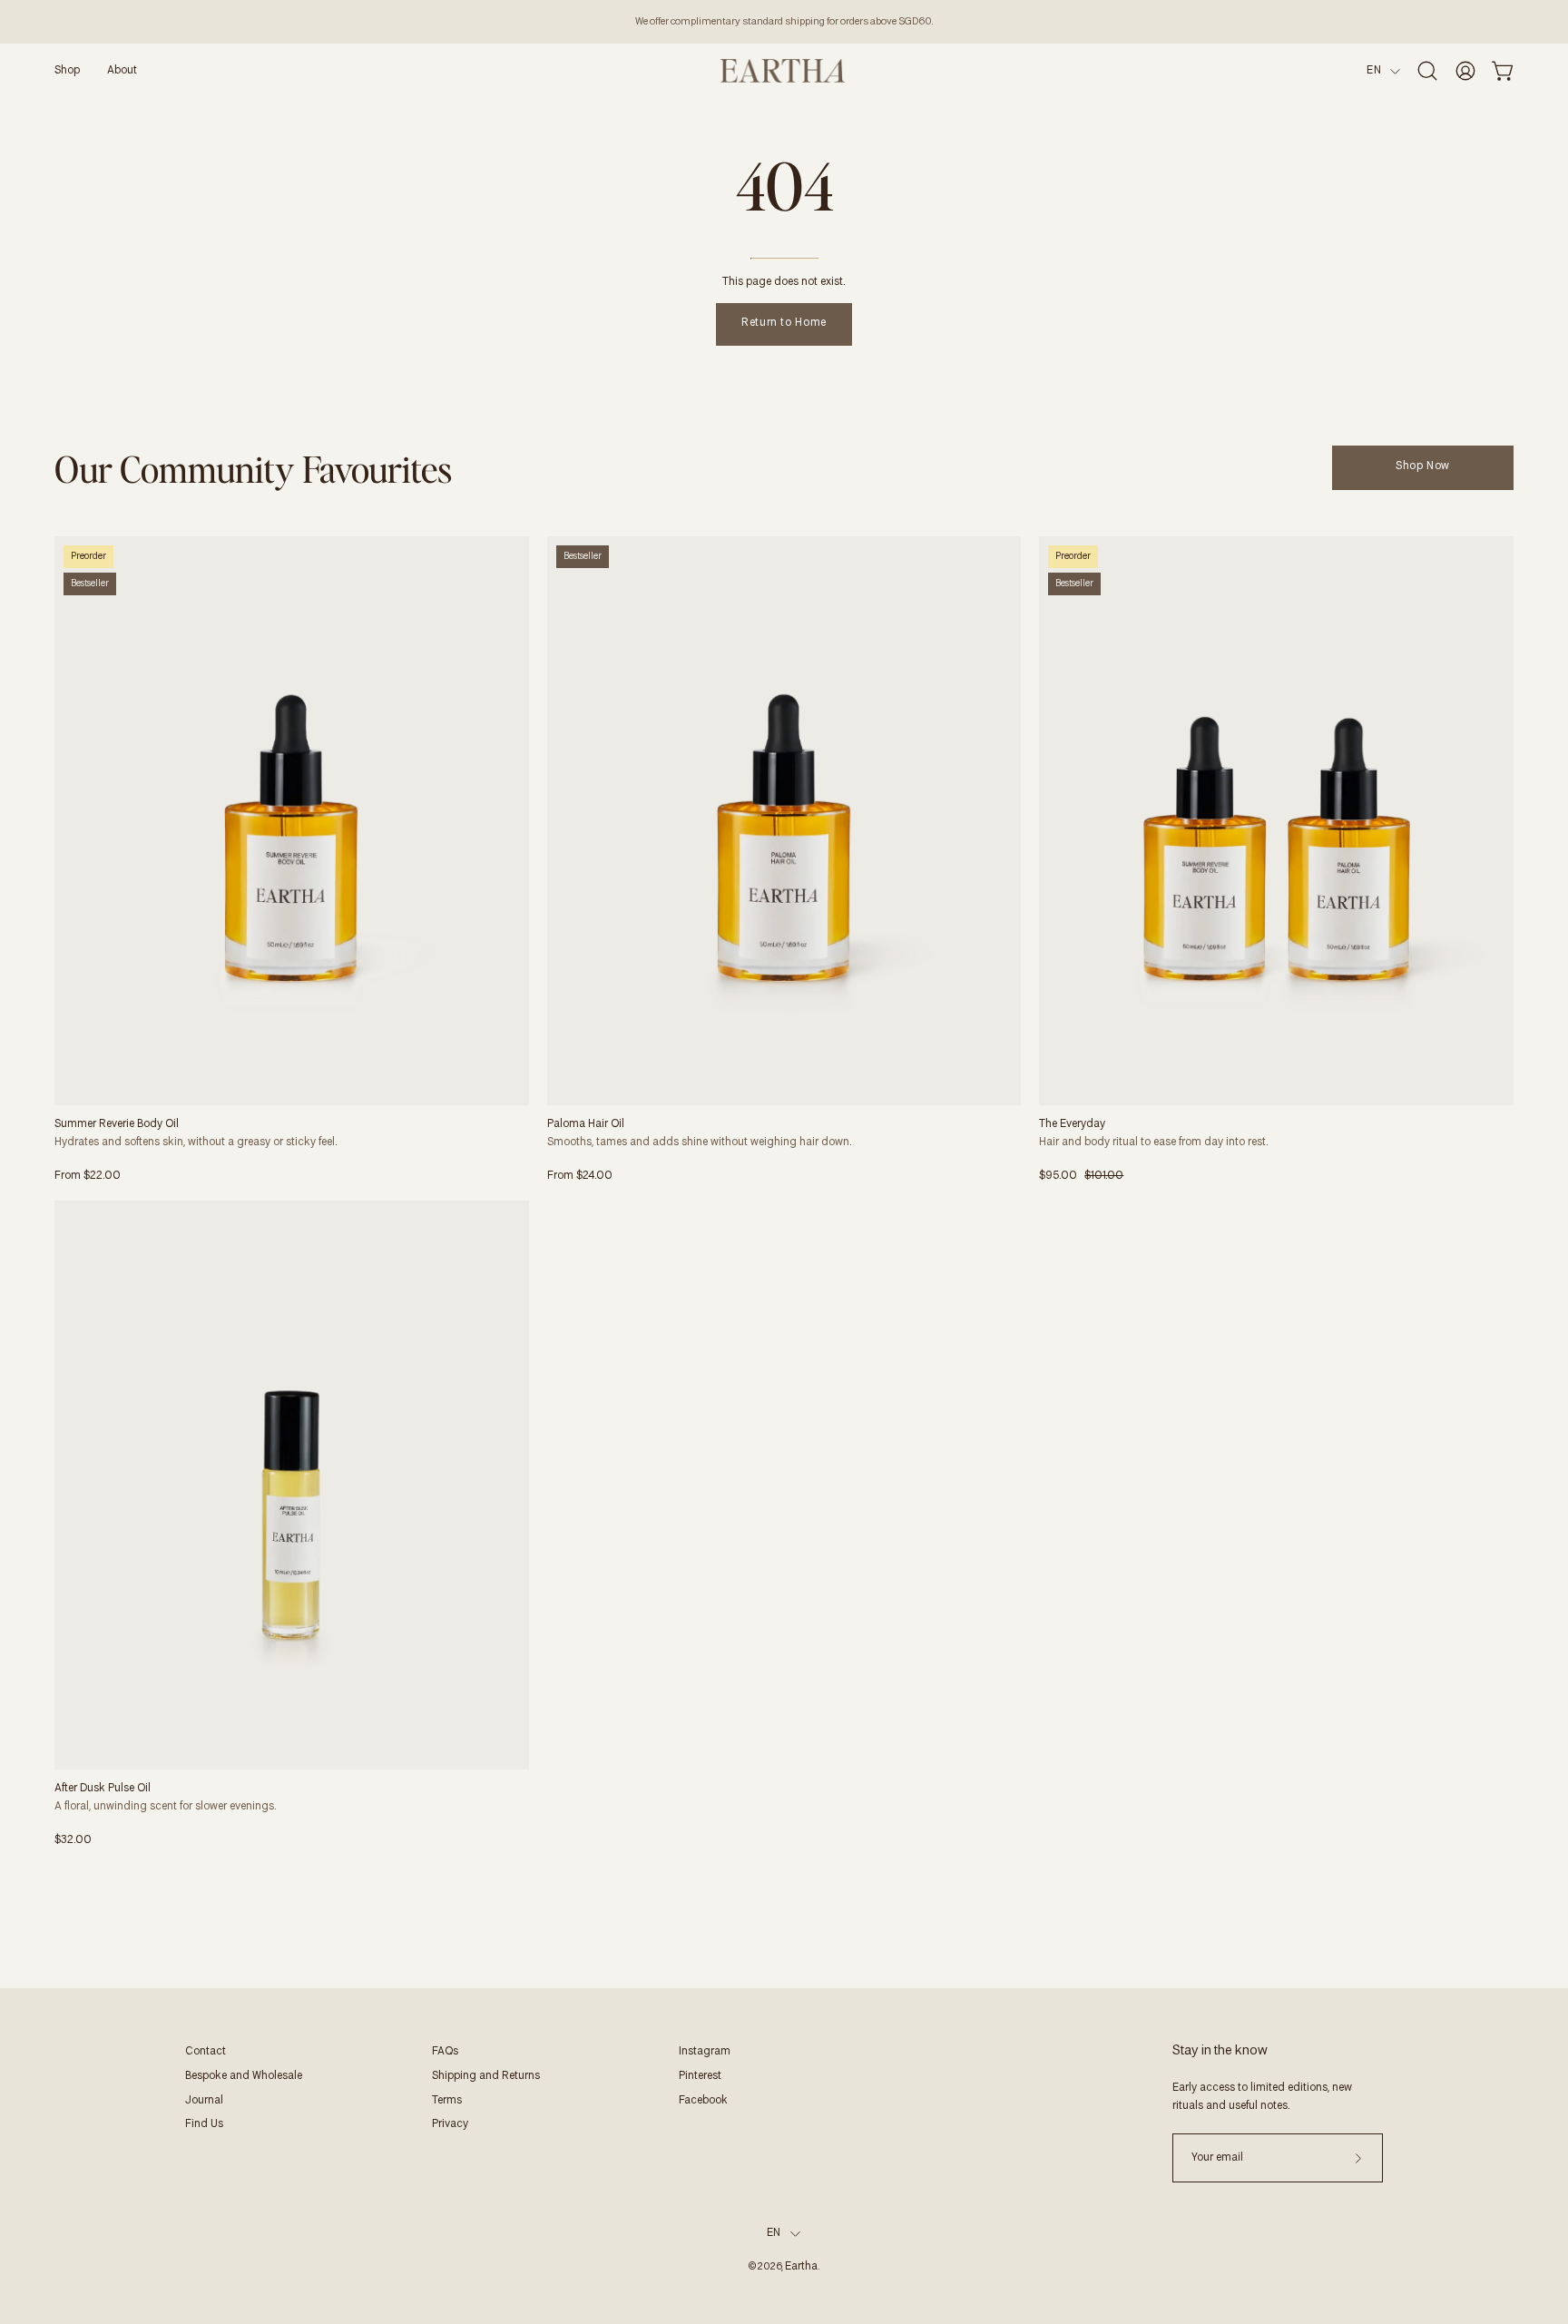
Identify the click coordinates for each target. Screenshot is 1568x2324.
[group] (784, 22)
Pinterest (700, 2076)
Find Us (204, 2124)
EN (1374, 71)
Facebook (703, 2101)
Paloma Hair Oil (586, 1124)
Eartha (801, 2267)
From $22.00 (88, 1176)
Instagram (705, 2052)
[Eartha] (784, 71)
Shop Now (1423, 466)
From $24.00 (580, 1176)
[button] (67, 71)
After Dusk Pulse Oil (103, 1789)
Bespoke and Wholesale (244, 2076)
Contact (206, 2052)
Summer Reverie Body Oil (117, 1124)
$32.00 (73, 1840)
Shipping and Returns (486, 2076)
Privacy (450, 2124)
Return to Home (784, 323)
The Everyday (1072, 1124)
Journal (204, 2101)
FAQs (445, 2052)
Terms (447, 2101)
